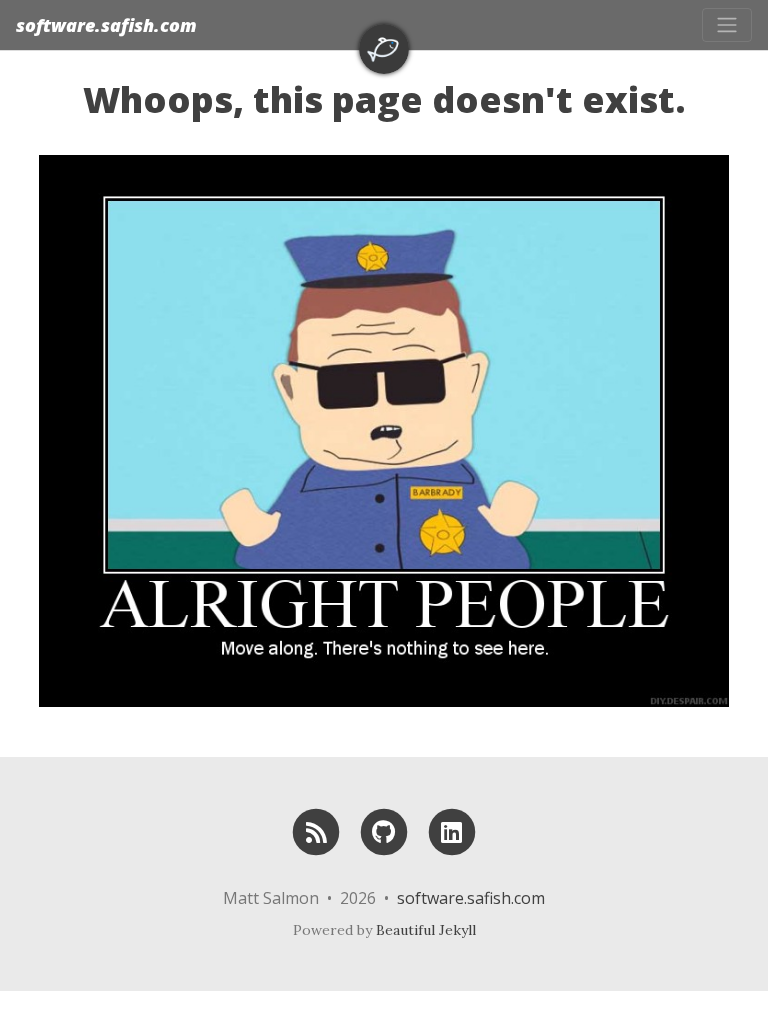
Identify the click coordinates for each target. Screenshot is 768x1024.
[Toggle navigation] (727, 25)
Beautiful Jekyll (426, 930)
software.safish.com (106, 25)
